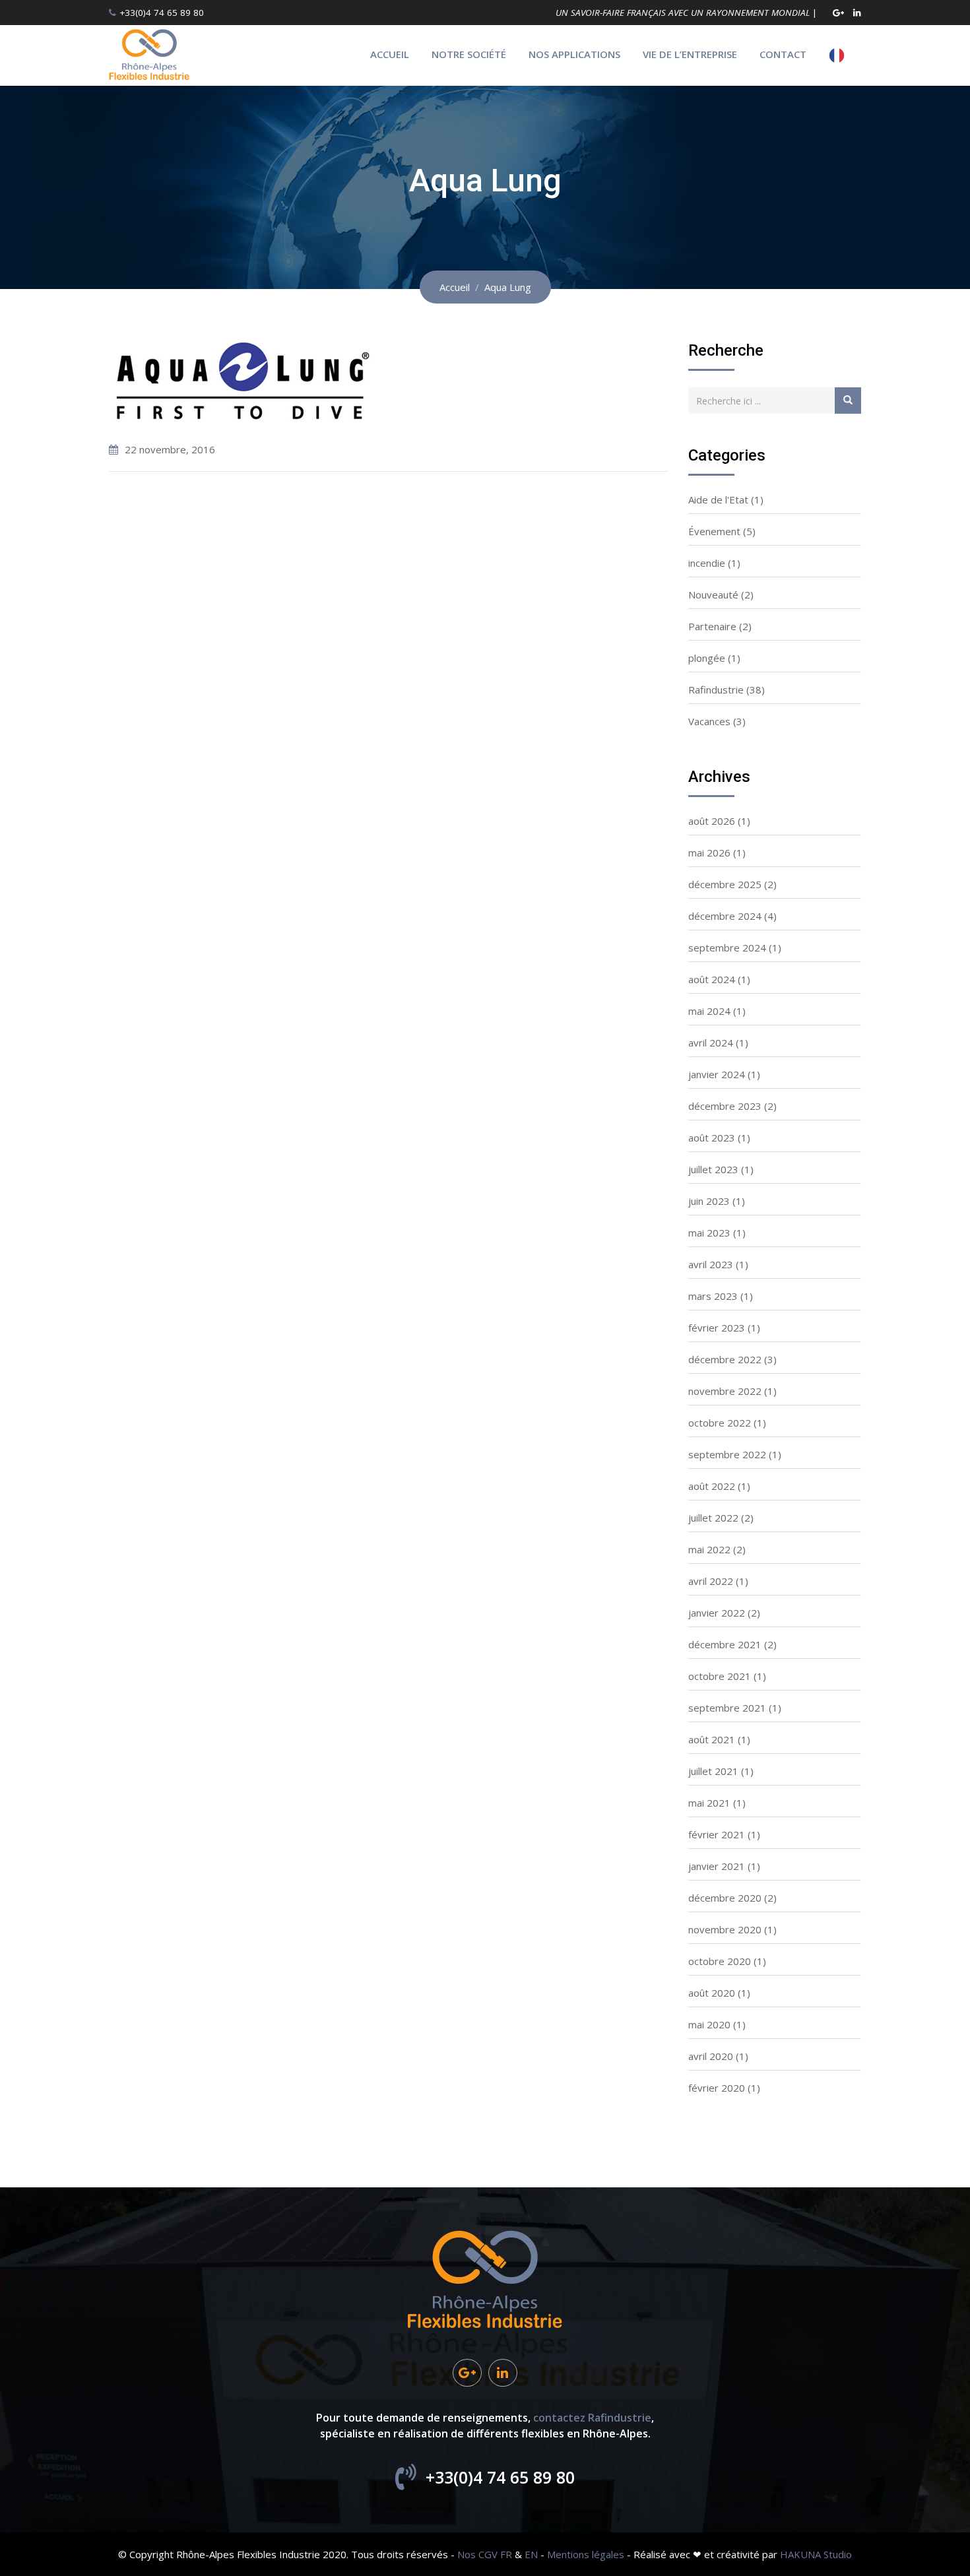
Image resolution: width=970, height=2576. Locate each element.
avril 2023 (711, 1264)
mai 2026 (709, 853)
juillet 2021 (713, 1771)
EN (531, 2554)
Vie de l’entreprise (690, 54)
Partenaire (712, 626)
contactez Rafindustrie (592, 2418)
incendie (707, 563)
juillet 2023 (713, 1169)
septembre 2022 (727, 1454)
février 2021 (717, 1834)
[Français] (840, 55)
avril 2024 (711, 1043)
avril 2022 (711, 1581)
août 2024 (712, 979)
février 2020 (717, 2088)
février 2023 (717, 1328)
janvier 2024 (717, 1074)
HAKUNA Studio (816, 2554)
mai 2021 (709, 1803)
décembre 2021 (725, 1644)
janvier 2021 (717, 1866)
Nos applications (574, 54)
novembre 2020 (725, 1929)
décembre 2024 (725, 916)
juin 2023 (709, 1201)
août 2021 (712, 1739)
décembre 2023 (725, 1106)
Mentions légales (586, 2554)
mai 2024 (709, 1011)
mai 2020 (709, 2024)
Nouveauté (713, 595)
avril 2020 (711, 2056)
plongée (707, 658)
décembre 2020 (725, 1898)
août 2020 (712, 1993)
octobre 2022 (720, 1423)
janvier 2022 (717, 1613)
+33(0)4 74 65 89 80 (162, 13)
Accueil (390, 54)
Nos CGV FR (485, 2554)
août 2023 (712, 1138)
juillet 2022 (713, 1518)
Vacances (709, 721)
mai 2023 (709, 1233)
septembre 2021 (727, 1708)
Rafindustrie (716, 690)
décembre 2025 (725, 884)
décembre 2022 (725, 1359)
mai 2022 (709, 1549)
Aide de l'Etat (718, 499)
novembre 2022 (725, 1391)
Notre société (469, 54)
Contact (783, 54)
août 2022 (712, 1486)
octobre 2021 (720, 1676)
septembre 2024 (727, 948)
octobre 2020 (720, 1961)
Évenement (714, 531)
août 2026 (712, 821)
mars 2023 (713, 1296)
